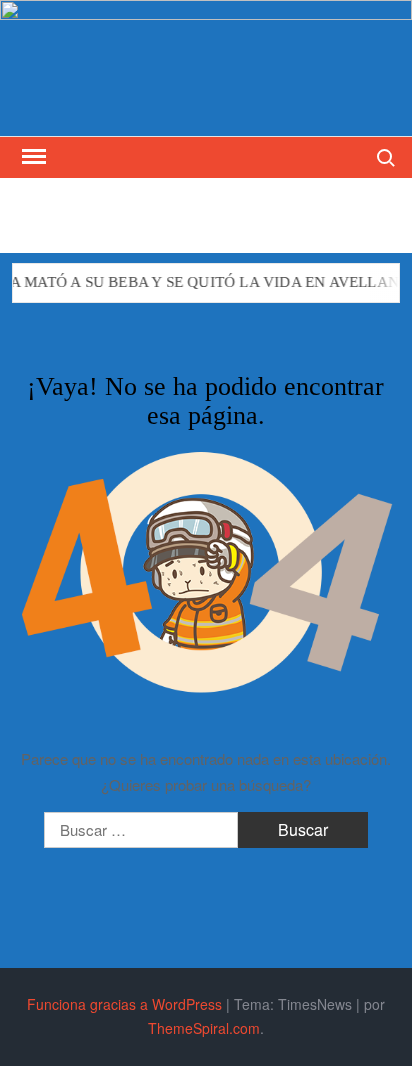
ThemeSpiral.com (204, 1028)
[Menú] (32, 157)
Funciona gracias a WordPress (124, 1004)
